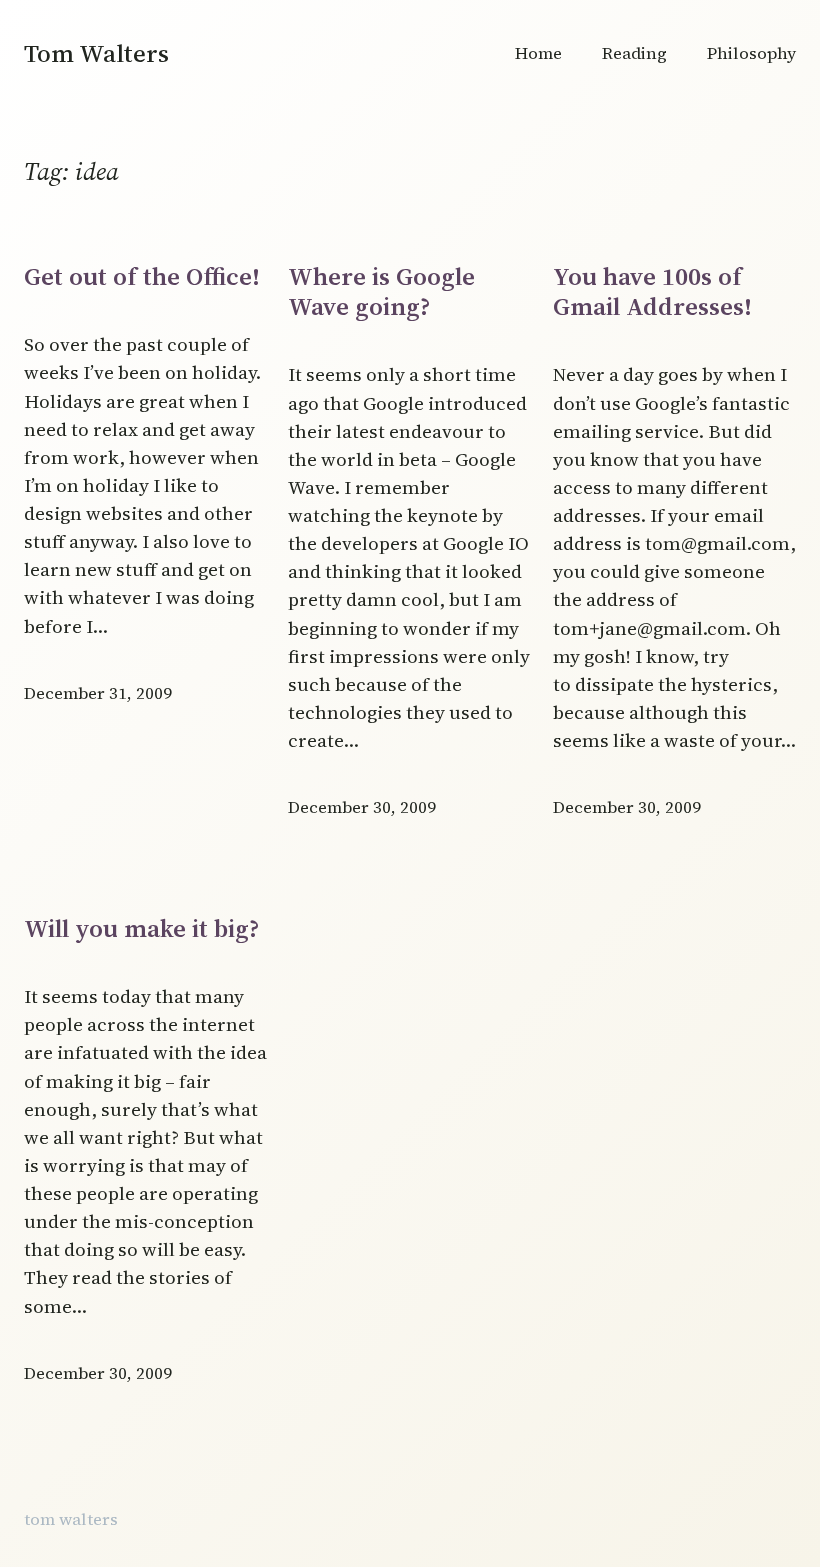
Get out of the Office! (142, 276)
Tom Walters (96, 53)
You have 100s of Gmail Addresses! (652, 291)
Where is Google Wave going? (381, 291)
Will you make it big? (142, 928)
